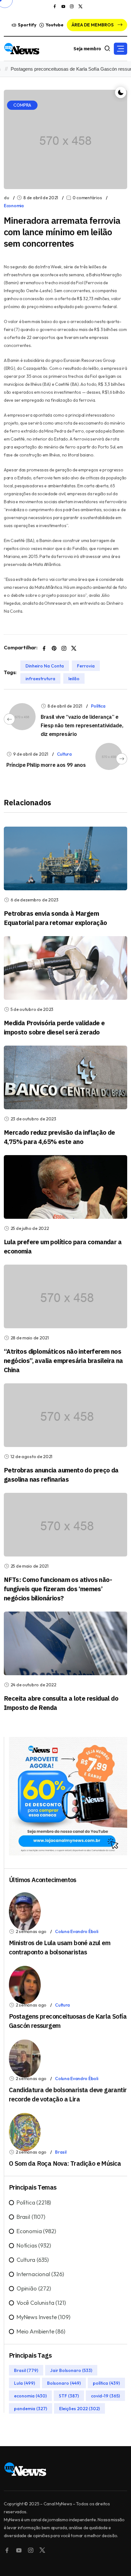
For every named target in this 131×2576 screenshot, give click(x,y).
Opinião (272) (34, 2288)
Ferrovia (86, 666)
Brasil (61, 2152)
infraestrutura (40, 679)
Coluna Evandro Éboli (76, 1931)
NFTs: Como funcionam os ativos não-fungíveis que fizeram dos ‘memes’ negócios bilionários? (58, 1589)
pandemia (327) (31, 2409)
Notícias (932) (34, 2245)
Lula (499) (24, 2383)
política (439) (106, 2383)
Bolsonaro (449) (64, 2383)
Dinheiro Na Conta (45, 666)
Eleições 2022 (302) (79, 2409)
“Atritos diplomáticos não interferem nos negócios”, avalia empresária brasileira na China (63, 1361)
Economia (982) (36, 2231)
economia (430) (30, 2396)
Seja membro (87, 49)
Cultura (64, 754)
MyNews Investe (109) (43, 2317)
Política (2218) (34, 2202)
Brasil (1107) (31, 2217)
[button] (121, 49)
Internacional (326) (40, 2274)
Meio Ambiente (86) (41, 2331)
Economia (14, 206)
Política (98, 706)
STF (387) (69, 2396)
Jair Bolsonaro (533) (71, 2370)
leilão (74, 679)
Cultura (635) (33, 2260)
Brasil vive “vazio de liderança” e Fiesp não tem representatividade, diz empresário (82, 725)
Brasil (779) (26, 2370)
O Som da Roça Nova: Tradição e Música (65, 2163)
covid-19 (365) (105, 2396)
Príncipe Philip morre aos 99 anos (46, 765)
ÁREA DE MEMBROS (93, 25)
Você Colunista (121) (41, 2303)
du (6, 198)
